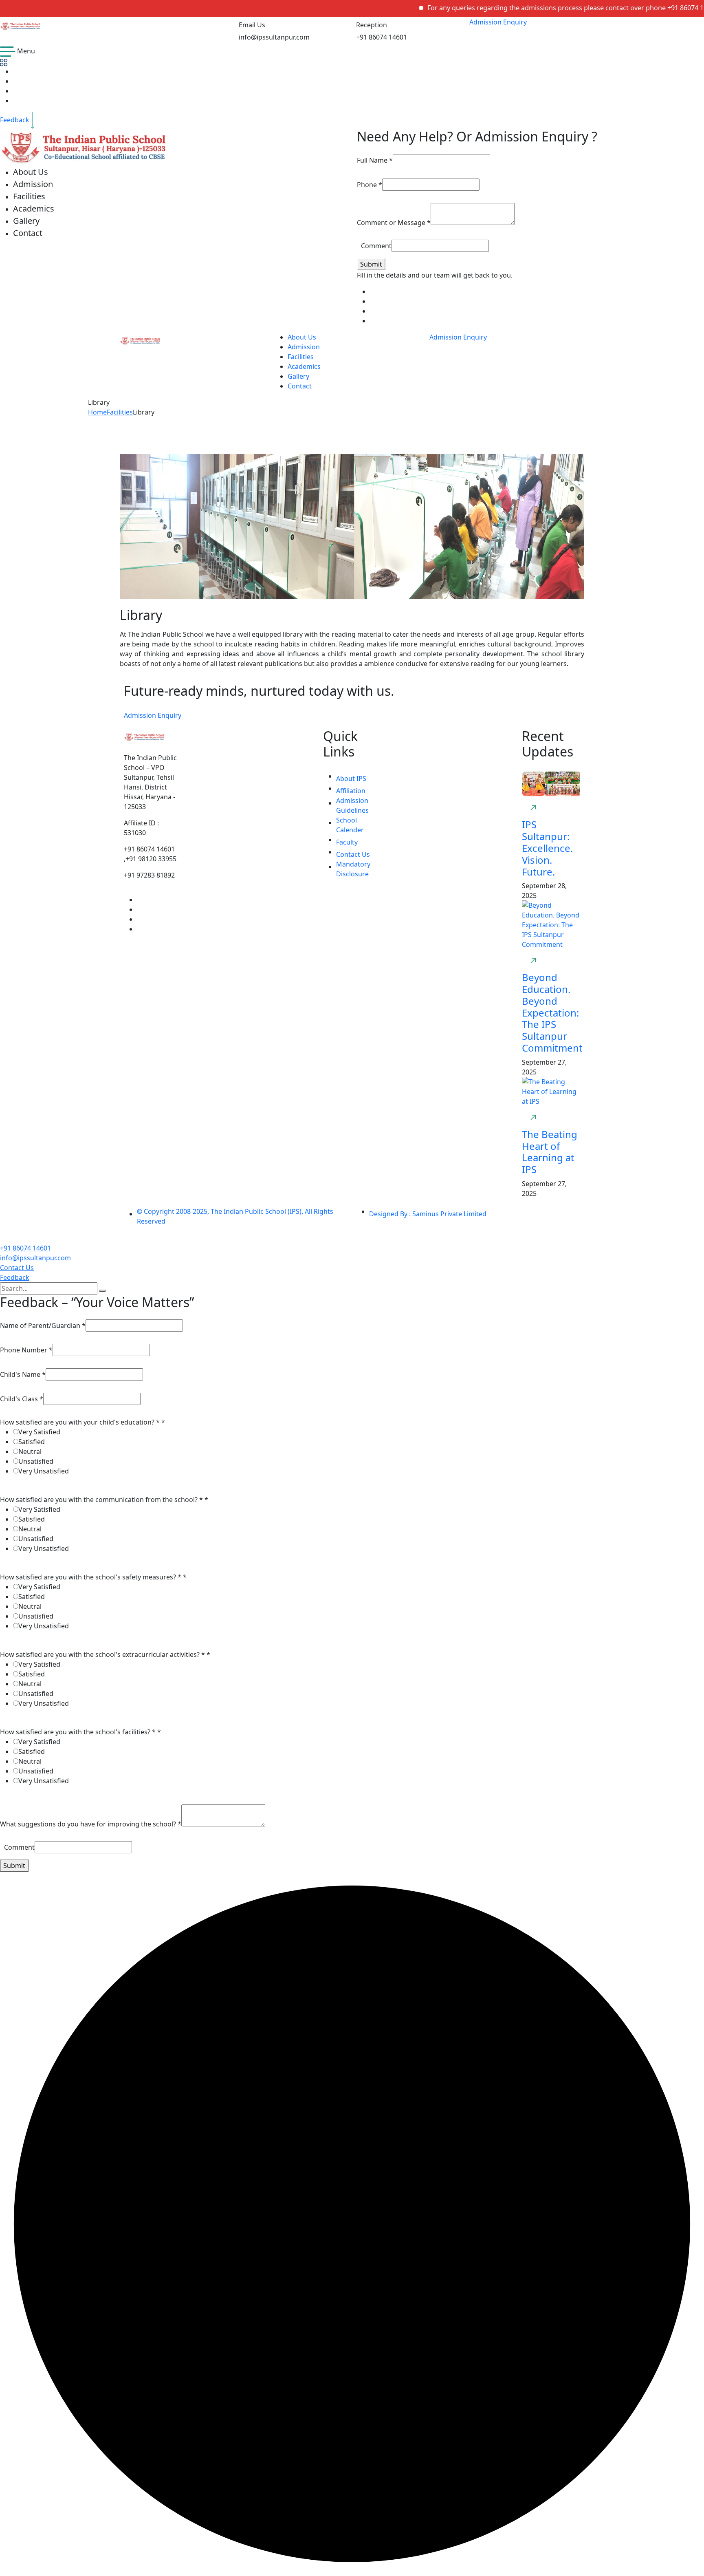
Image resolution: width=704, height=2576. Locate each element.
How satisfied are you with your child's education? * (82, 1422)
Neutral (30, 1451)
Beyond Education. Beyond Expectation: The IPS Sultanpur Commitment (552, 1012)
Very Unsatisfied (44, 1471)
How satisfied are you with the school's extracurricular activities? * (105, 1654)
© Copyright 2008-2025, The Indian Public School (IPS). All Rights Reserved (235, 1216)
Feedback (15, 1277)
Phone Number (26, 1350)
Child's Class (22, 1399)
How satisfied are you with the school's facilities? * (80, 1732)
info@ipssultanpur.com (35, 1258)
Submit (371, 264)
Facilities (120, 412)
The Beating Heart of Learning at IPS (550, 1152)
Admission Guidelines (352, 805)
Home (97, 412)
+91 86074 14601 (25, 1248)
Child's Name (23, 1374)
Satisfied (32, 1442)
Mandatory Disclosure (353, 869)
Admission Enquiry (498, 22)
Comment (376, 246)
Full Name (375, 160)
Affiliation (351, 791)
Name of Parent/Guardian (43, 1325)
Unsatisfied (36, 1461)
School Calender (350, 825)
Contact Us (353, 854)
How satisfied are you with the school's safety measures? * (93, 1577)
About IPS (351, 779)
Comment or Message (394, 223)
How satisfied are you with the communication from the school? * (104, 1500)
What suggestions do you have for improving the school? (91, 1824)
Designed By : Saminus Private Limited (428, 1214)
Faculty (347, 842)
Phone (370, 185)
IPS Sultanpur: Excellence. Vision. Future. (547, 848)
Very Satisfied (39, 1432)
